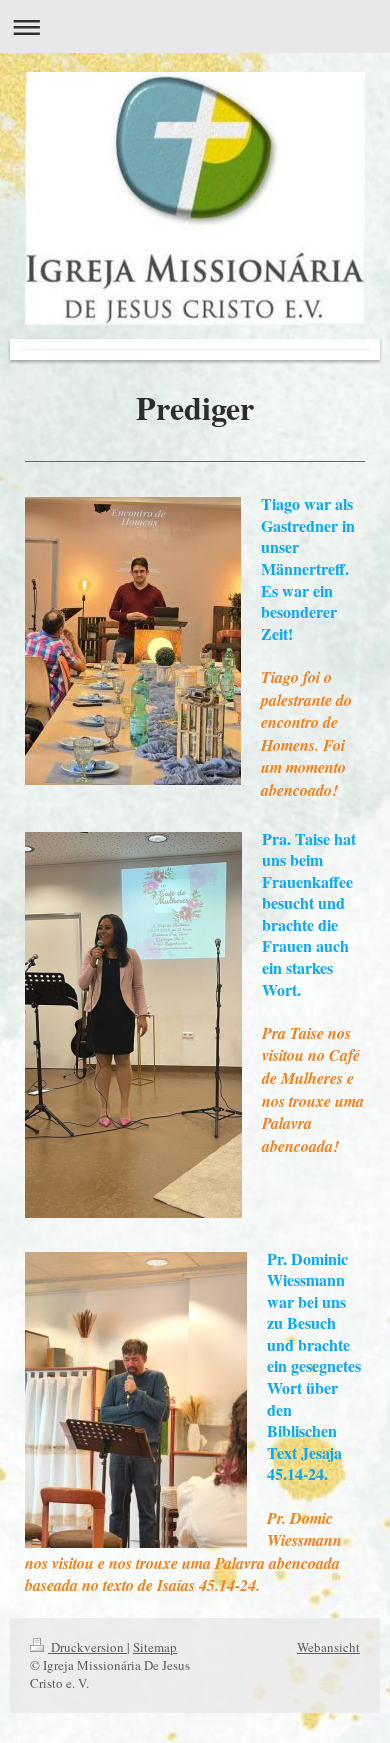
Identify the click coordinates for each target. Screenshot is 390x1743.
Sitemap (155, 1647)
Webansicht (328, 1647)
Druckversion (87, 1647)
